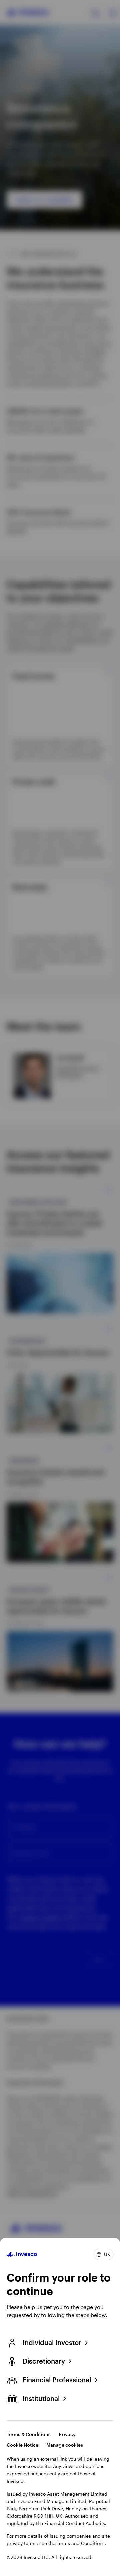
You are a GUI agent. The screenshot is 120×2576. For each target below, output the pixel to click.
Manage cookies (65, 2445)
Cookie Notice (22, 2445)
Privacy (67, 2434)
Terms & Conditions (29, 2434)
